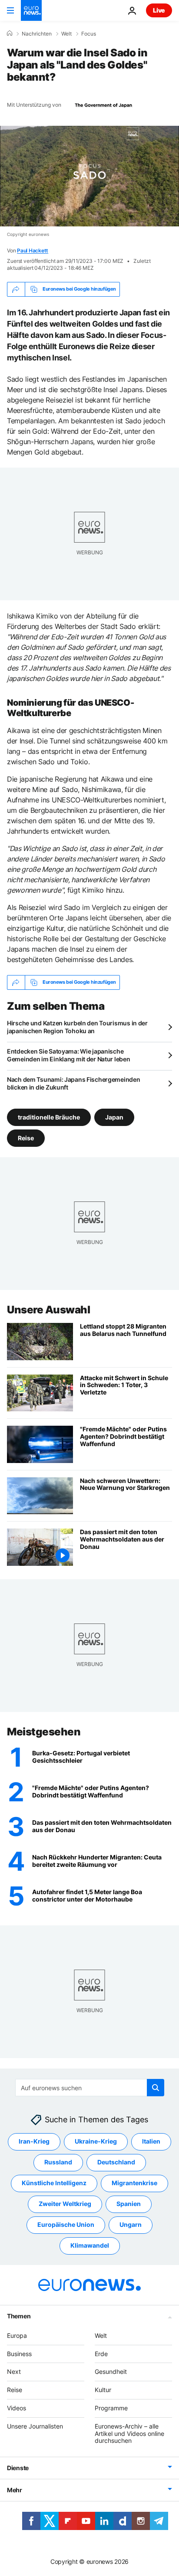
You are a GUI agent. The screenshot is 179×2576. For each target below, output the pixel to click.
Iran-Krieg (34, 2142)
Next (14, 2372)
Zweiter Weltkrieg (65, 2204)
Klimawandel (90, 2246)
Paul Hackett (33, 250)
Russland (58, 2162)
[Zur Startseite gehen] (31, 10)
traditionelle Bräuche (49, 1117)
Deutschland (116, 2162)
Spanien (129, 2204)
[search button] (156, 2088)
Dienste (18, 2468)
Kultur (103, 2390)
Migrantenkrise (134, 2183)
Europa (17, 2335)
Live (159, 10)
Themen (19, 2316)
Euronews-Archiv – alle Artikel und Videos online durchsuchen (129, 2434)
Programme (111, 2408)
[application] (89, 176)
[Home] (10, 33)
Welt (66, 34)
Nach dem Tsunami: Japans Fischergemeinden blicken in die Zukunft (74, 1083)
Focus (89, 34)
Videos (17, 2408)
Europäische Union (66, 2225)
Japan (114, 1117)
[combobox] (90, 2088)
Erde (101, 2354)
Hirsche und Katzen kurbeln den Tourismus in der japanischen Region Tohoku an (77, 1027)
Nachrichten (37, 34)
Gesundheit (111, 2372)
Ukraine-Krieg (96, 2142)
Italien (151, 2142)
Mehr (15, 2490)
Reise (26, 1137)
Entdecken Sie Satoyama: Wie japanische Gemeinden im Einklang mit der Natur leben (69, 1055)
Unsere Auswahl (48, 1310)
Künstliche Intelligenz (54, 2183)
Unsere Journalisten (35, 2426)
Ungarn (131, 2225)
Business (19, 2354)
